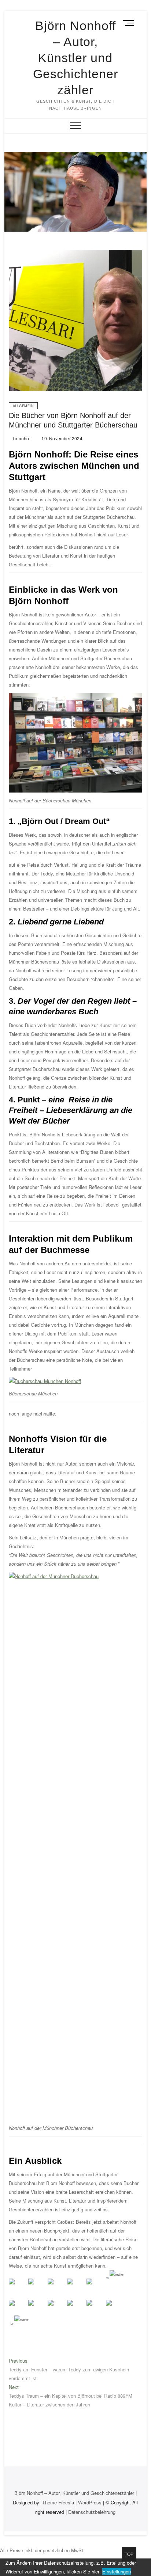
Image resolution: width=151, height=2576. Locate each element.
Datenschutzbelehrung (92, 2512)
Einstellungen (117, 2571)
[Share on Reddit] (56, 2309)
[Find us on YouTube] (95, 2287)
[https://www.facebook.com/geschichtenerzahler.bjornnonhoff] (18, 2287)
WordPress (90, 2502)
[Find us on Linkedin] (56, 2287)
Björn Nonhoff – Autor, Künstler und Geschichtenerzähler (75, 58)
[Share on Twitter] (37, 2309)
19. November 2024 (61, 438)
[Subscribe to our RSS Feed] (76, 2287)
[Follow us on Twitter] (37, 2287)
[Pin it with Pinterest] (76, 2309)
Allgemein (23, 406)
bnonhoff (22, 438)
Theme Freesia (58, 2502)
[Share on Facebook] (18, 2309)
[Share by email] (115, 2309)
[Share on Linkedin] (95, 2309)
